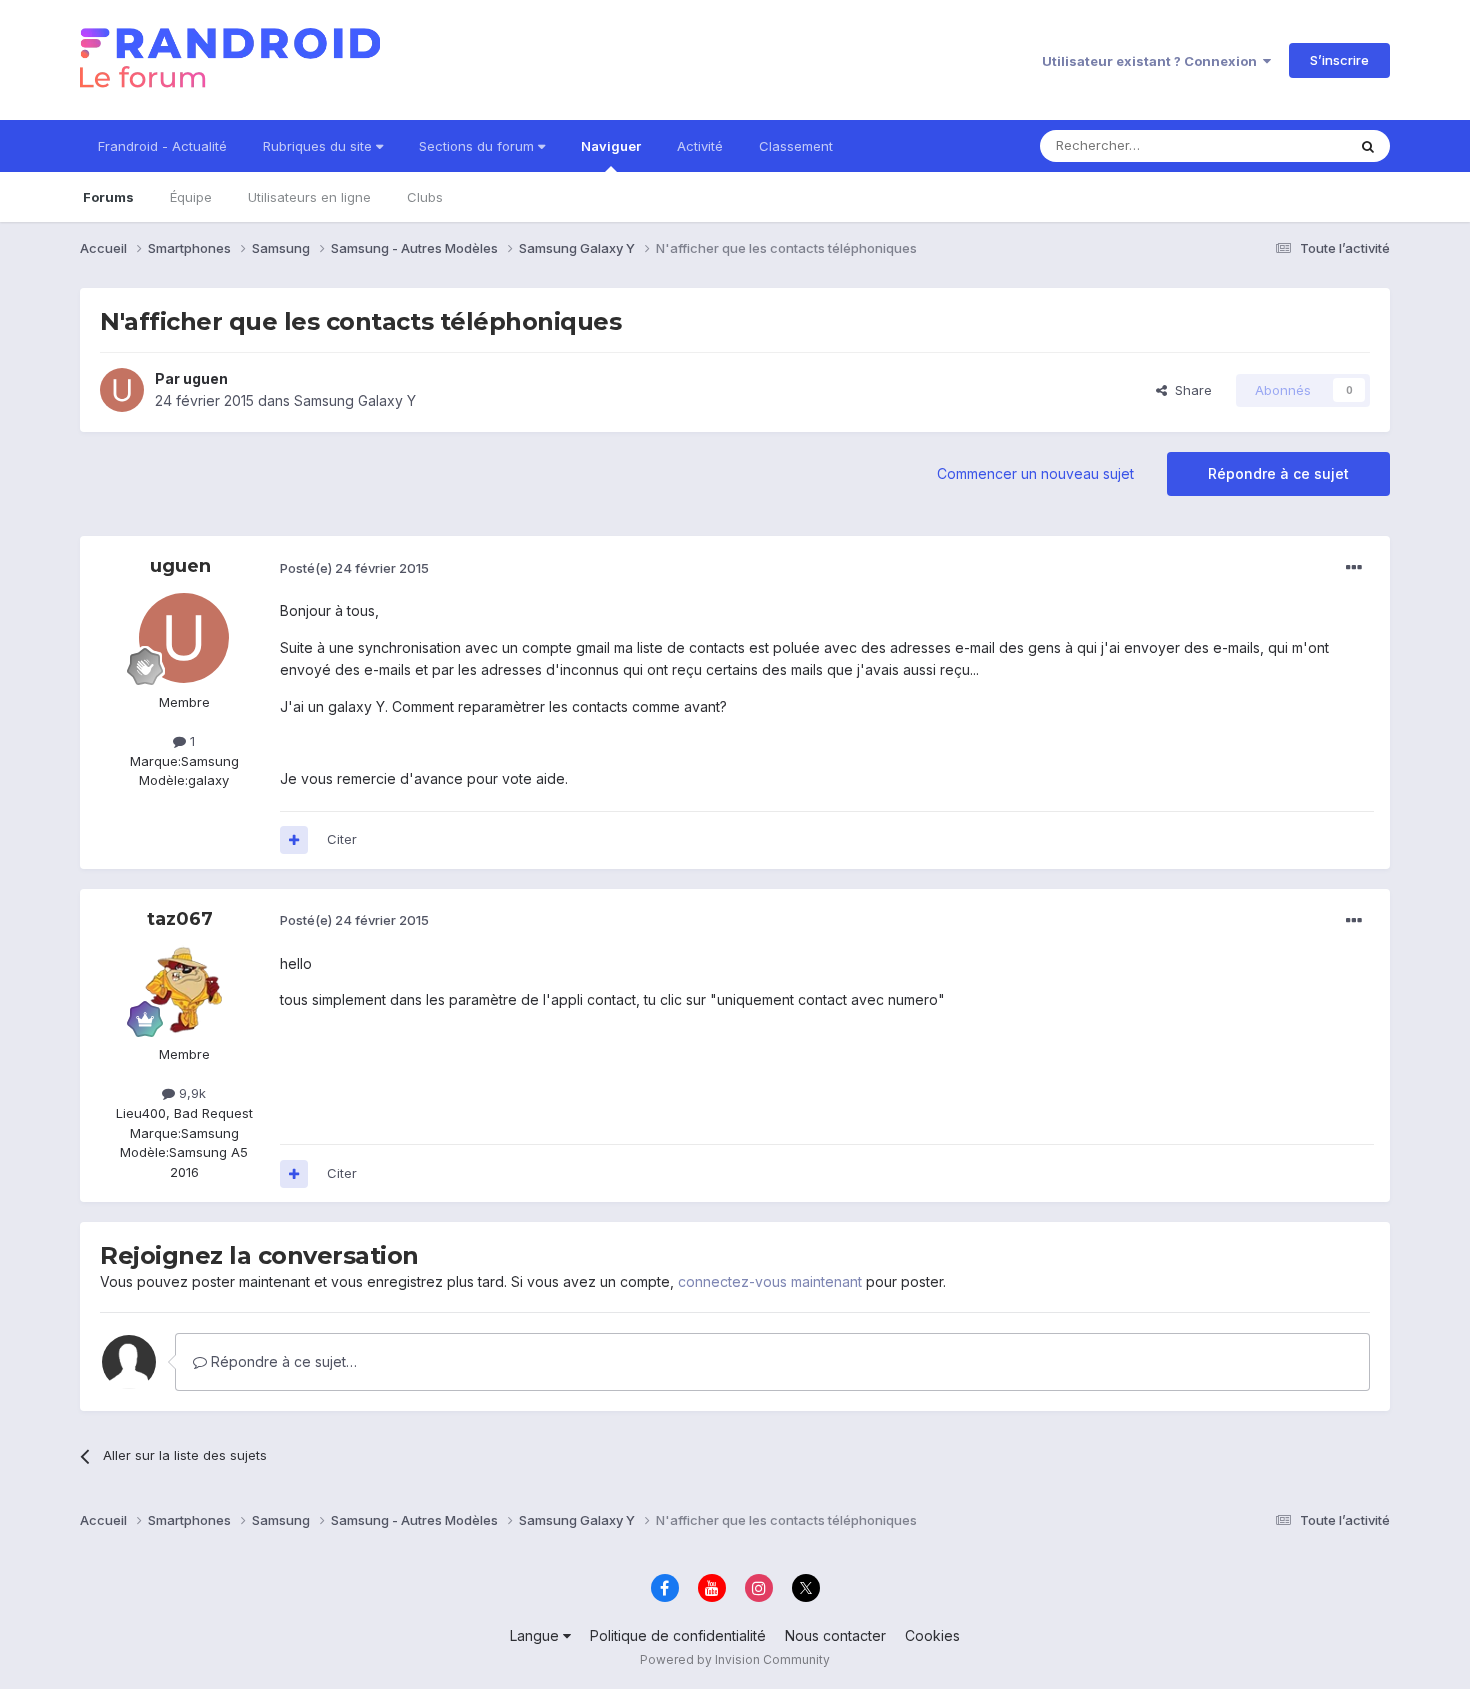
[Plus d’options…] (1354, 568)
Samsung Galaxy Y (355, 400)
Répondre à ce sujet (1278, 473)
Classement (796, 146)
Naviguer (611, 146)
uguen (205, 378)
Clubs (425, 197)
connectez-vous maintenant (770, 1281)
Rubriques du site (319, 146)
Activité (700, 146)
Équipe (191, 197)
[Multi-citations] (294, 840)
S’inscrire (1339, 60)
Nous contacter (835, 1635)
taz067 (180, 919)
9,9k (190, 1093)
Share (1189, 390)
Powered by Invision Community (735, 1659)
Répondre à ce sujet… (282, 1361)
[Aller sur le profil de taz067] (184, 990)
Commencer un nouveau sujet (1035, 473)
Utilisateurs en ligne (309, 197)
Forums (108, 197)
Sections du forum (478, 146)
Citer (342, 839)
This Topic (1287, 145)
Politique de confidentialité (678, 1635)
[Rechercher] (1368, 146)
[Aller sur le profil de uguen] (122, 390)
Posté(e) (354, 568)
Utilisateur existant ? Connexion (1152, 61)
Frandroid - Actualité (162, 146)
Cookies (932, 1635)
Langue (536, 1635)
